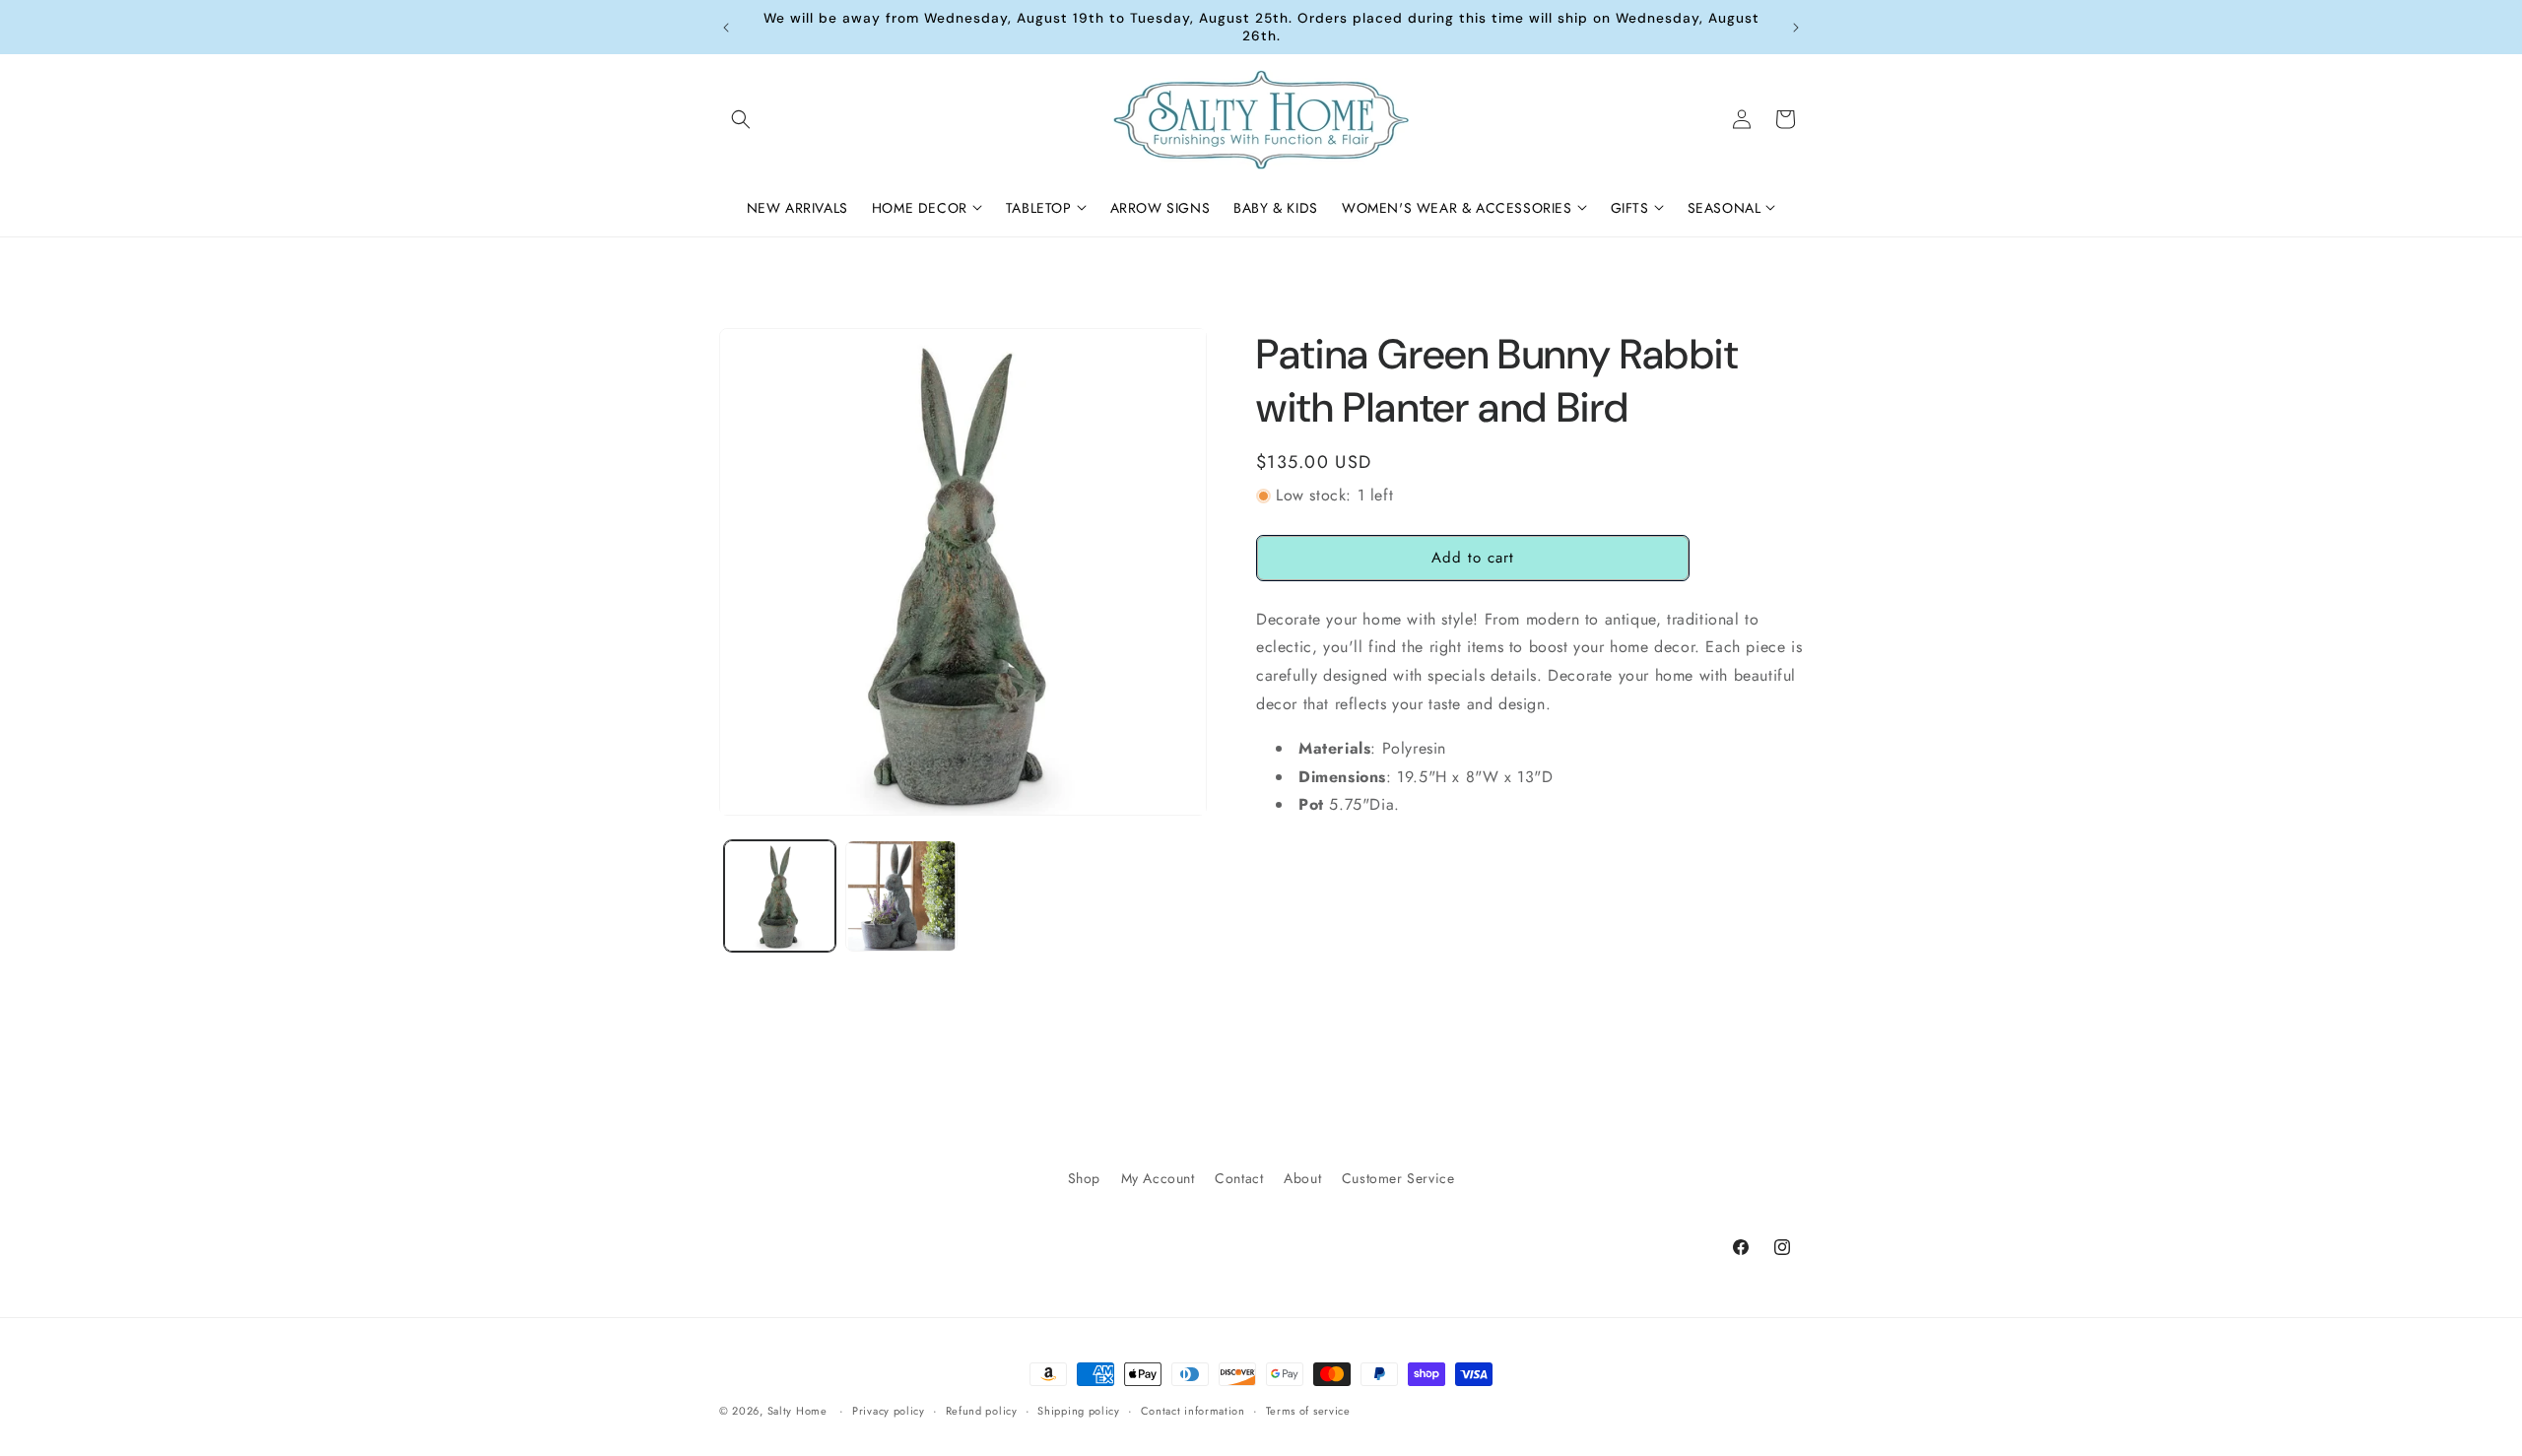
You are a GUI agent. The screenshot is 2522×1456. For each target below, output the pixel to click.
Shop (1084, 1178)
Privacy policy (889, 1410)
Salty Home (797, 1411)
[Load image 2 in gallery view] (901, 896)
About (1302, 1178)
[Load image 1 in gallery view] (780, 896)
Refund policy (982, 1410)
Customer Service (1398, 1178)
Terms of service (1308, 1410)
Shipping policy (1079, 1410)
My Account (1158, 1178)
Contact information (1193, 1410)
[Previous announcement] (726, 28)
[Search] (741, 119)
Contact (1239, 1178)
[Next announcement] (1796, 28)
